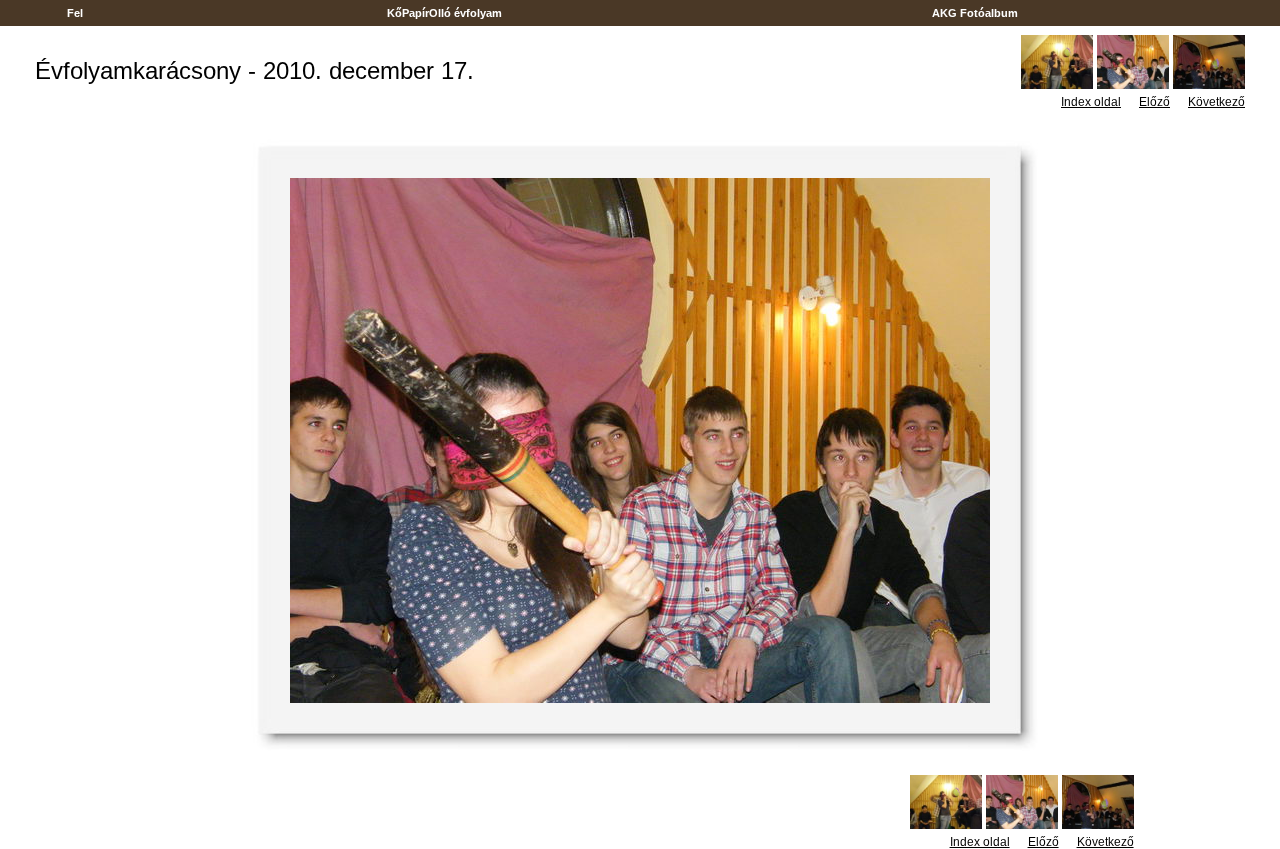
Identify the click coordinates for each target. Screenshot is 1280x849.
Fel (75, 13)
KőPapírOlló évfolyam (444, 13)
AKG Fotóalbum (975, 13)
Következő (1216, 102)
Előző (1154, 102)
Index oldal (1091, 102)
